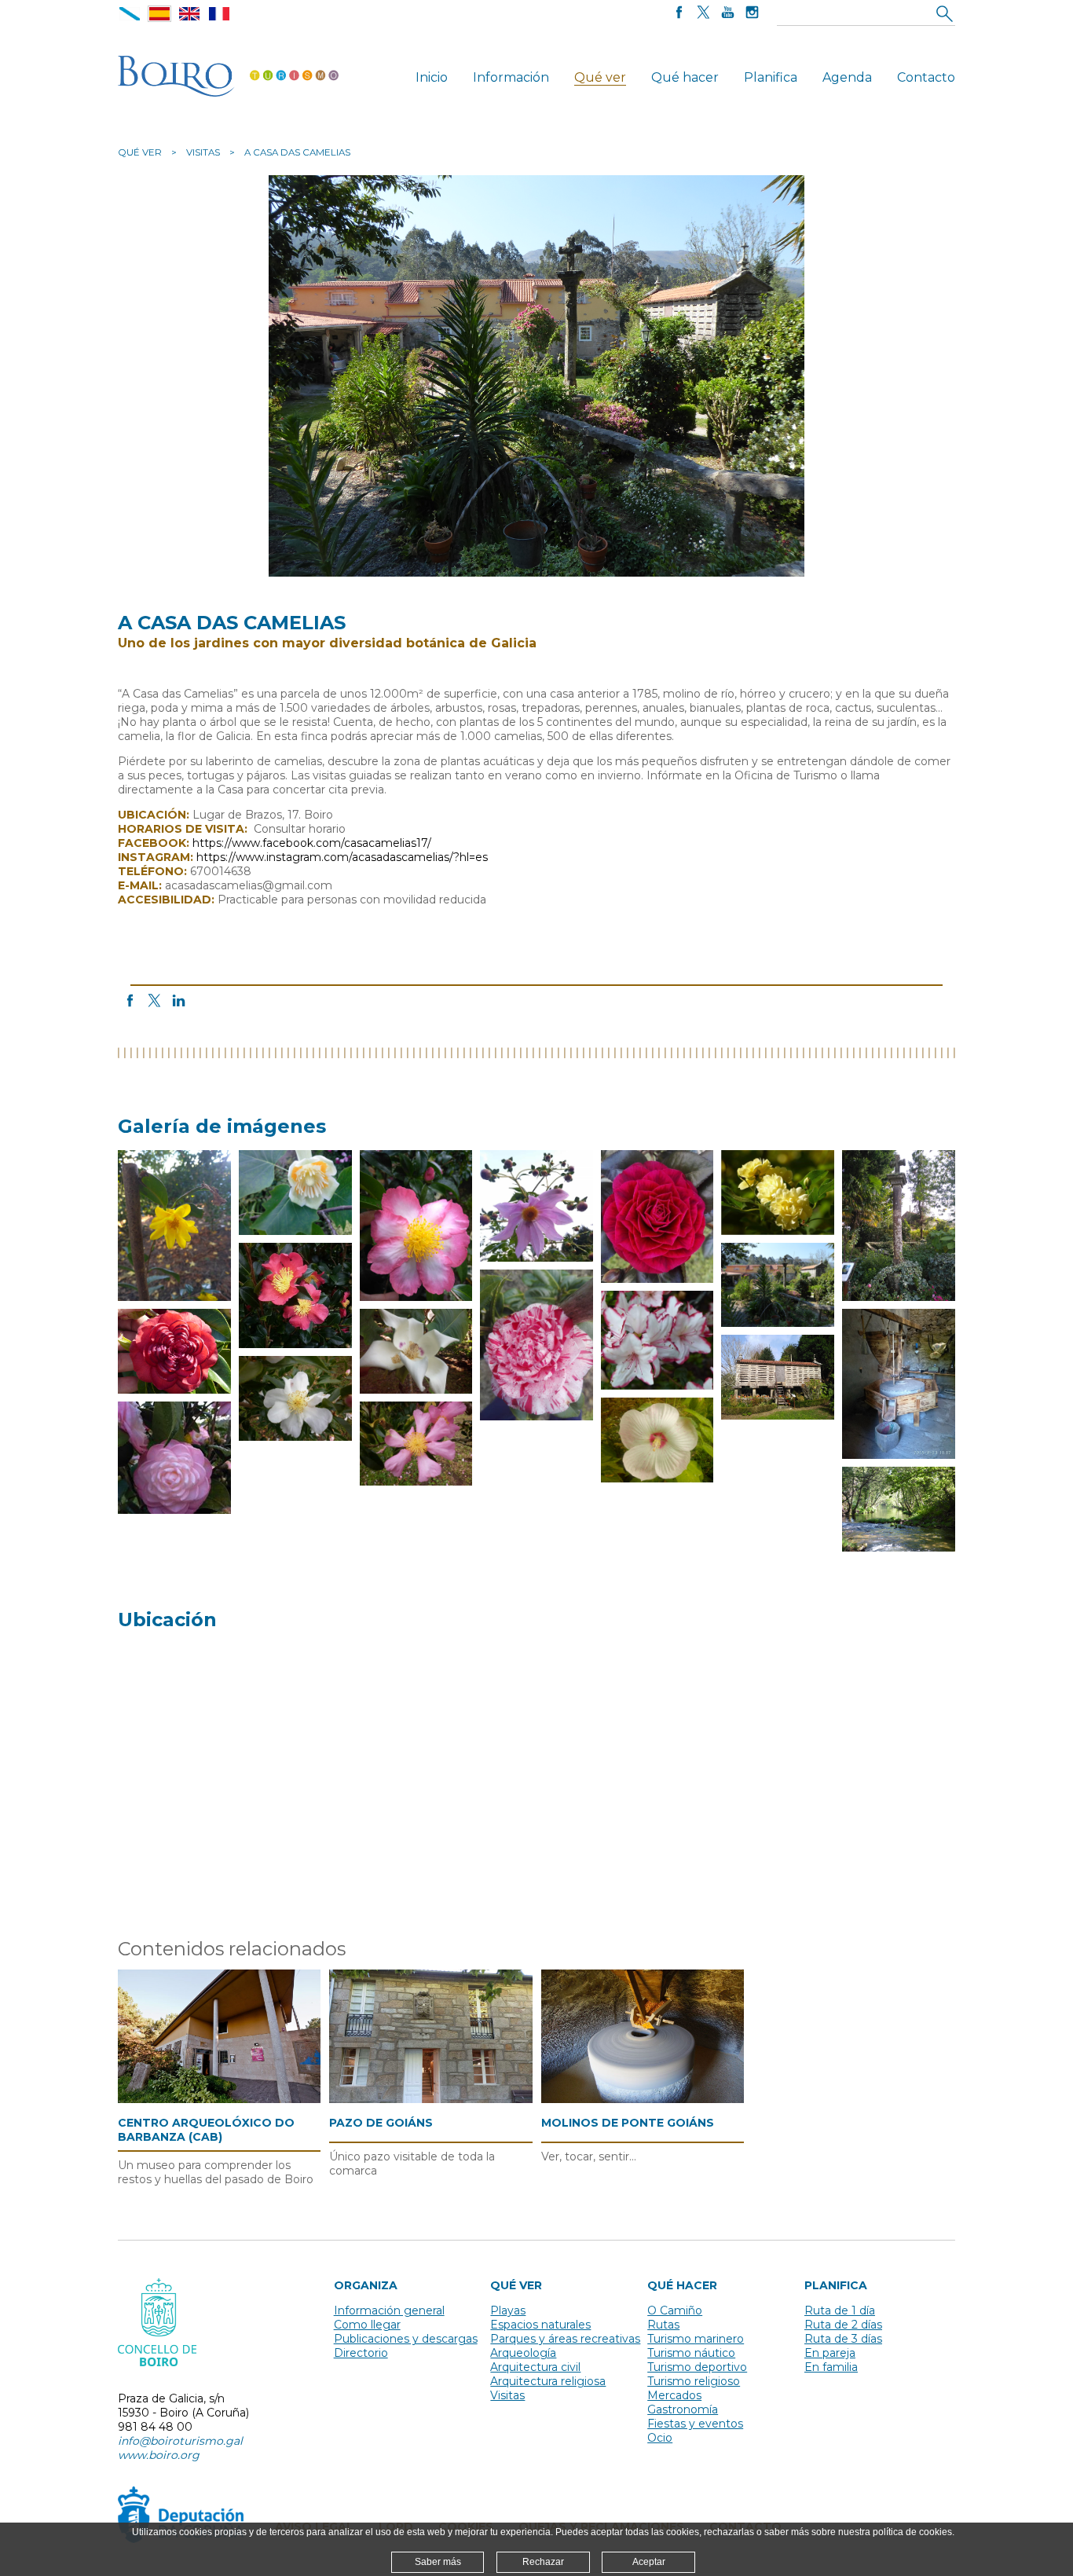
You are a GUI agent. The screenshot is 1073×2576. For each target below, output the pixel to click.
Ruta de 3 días (843, 2339)
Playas (508, 2310)
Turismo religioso (694, 2381)
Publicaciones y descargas (406, 2339)
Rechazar (543, 2562)
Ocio (660, 2438)
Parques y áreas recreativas (565, 2339)
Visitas (203, 152)
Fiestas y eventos (695, 2424)
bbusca (945, 13)
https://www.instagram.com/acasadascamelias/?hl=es (342, 857)
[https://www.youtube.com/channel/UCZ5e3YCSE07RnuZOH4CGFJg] (728, 14)
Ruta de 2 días (843, 2325)
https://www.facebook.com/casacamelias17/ (312, 843)
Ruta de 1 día (840, 2310)
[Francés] (219, 14)
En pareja (830, 2353)
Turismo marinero (696, 2339)
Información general (389, 2310)
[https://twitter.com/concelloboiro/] (703, 14)
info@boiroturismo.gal (180, 2441)
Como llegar (367, 2325)
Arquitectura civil (535, 2367)
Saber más (438, 2562)
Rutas (663, 2325)
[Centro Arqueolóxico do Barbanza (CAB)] (219, 2037)
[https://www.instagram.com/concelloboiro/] (752, 14)
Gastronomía (683, 2409)
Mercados (674, 2395)
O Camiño (675, 2310)
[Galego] (130, 14)
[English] (189, 14)
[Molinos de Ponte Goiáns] (643, 2037)
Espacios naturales (540, 2325)
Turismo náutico (691, 2353)
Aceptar (649, 2562)
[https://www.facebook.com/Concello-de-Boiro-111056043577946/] (679, 14)
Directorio (361, 2353)
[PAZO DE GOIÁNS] (430, 2036)
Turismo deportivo (697, 2367)
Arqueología (523, 2353)
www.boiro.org (159, 2455)
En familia (831, 2367)
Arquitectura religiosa (548, 2381)
